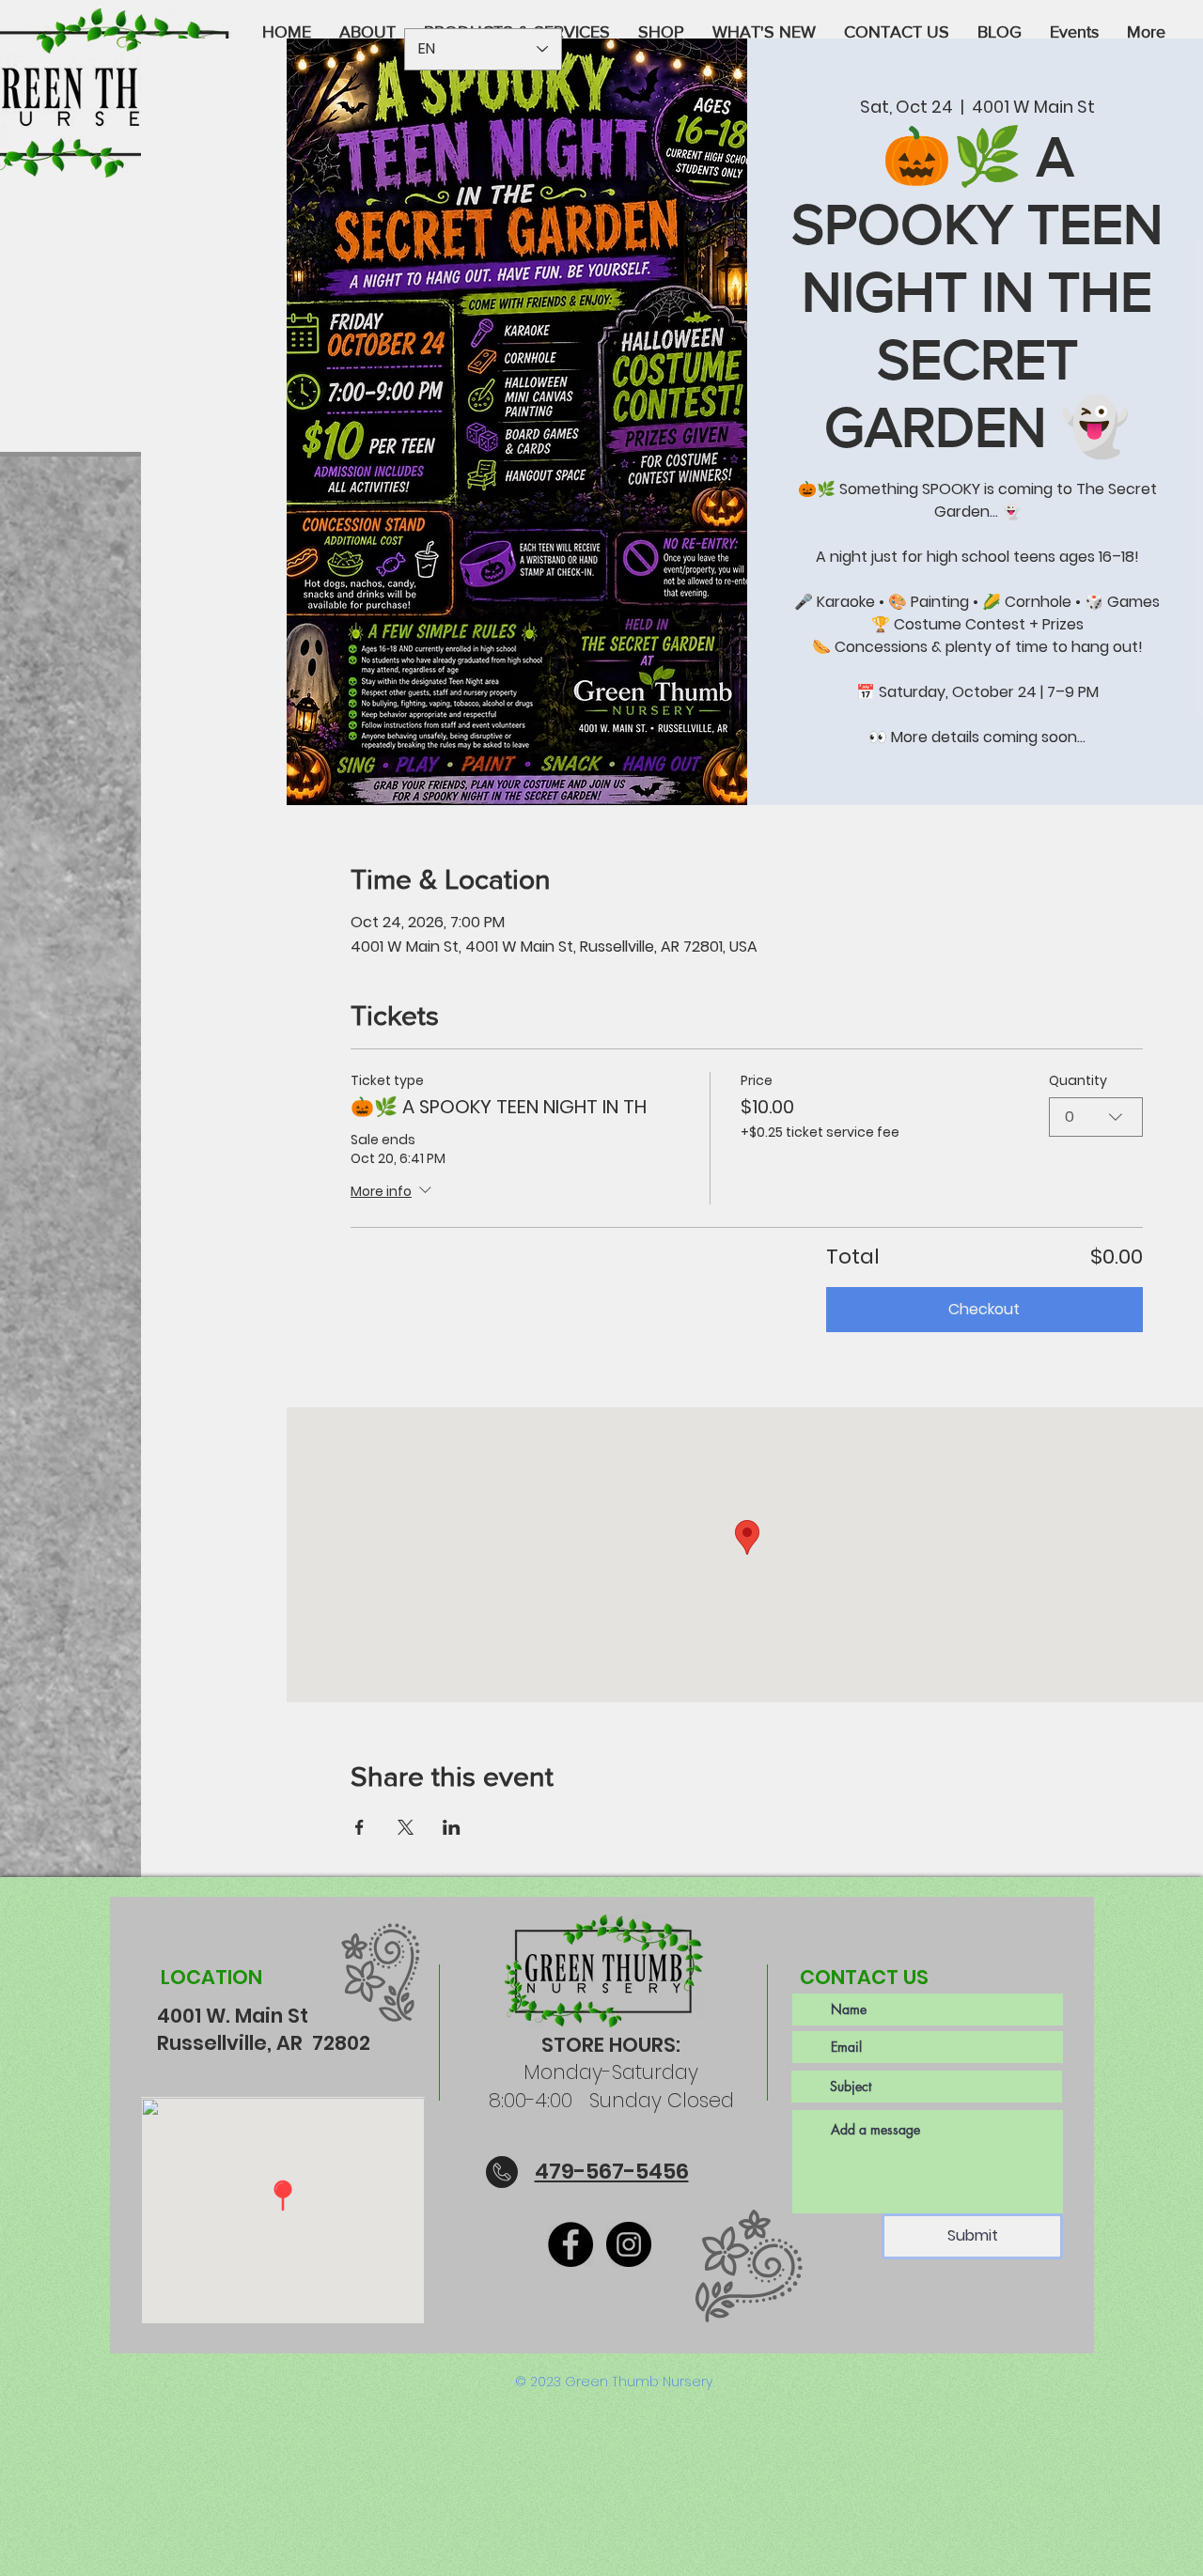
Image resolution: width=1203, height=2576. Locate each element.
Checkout (984, 1309)
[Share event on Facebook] (359, 1827)
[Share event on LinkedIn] (452, 1827)
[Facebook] (570, 2244)
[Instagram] (629, 2244)
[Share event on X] (406, 1827)
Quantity (1078, 1081)
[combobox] (1096, 1117)
